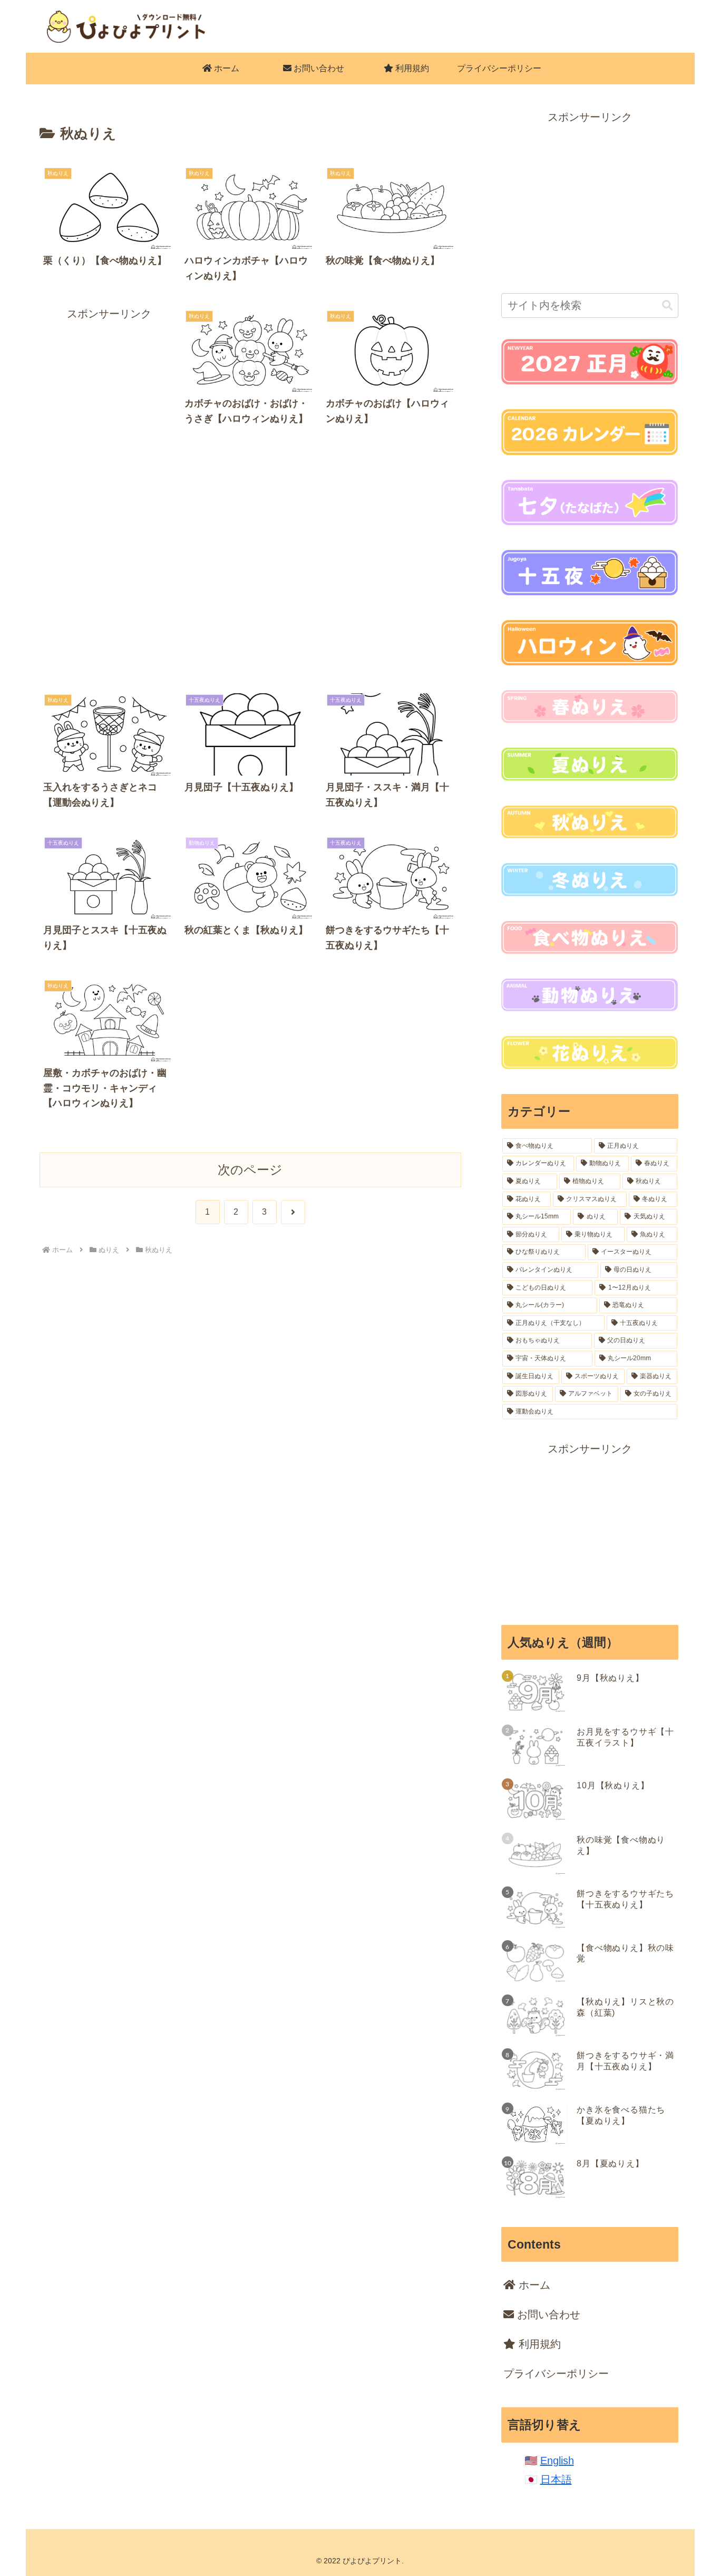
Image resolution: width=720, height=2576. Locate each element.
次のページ (250, 1170)
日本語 (556, 2480)
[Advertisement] (109, 481)
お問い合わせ (547, 2314)
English (557, 2461)
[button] (667, 306)
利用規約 (538, 2344)
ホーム (533, 2285)
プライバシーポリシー (556, 2374)
